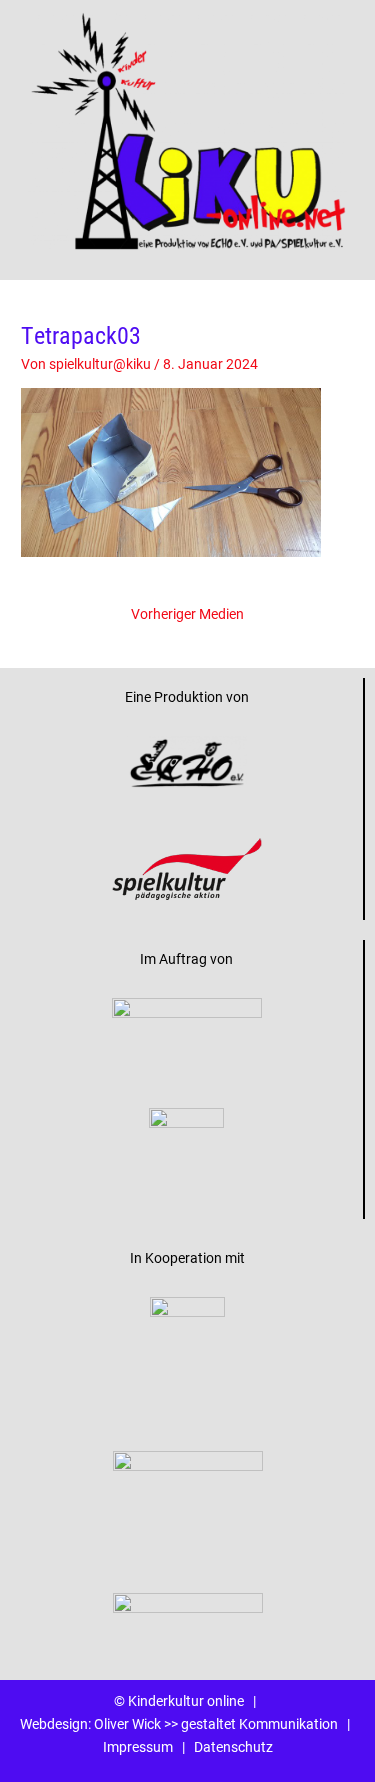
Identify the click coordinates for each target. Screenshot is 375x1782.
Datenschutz (233, 1747)
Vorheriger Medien (187, 614)
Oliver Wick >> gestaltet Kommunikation (216, 1724)
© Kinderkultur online (179, 1701)
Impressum (138, 1747)
